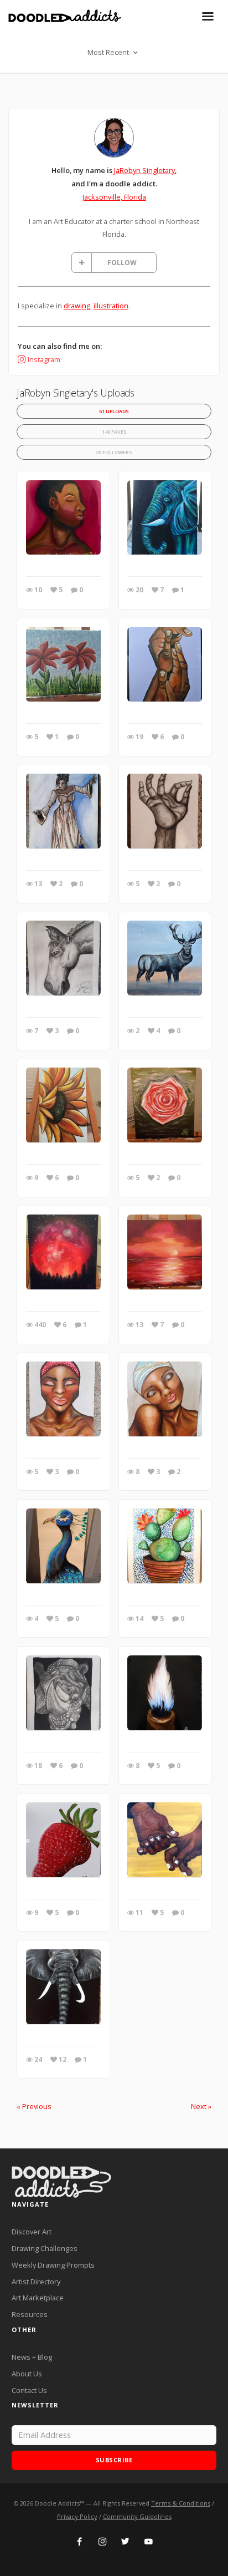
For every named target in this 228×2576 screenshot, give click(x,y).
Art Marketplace (38, 2298)
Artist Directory (36, 2282)
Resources (30, 2314)
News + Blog (32, 2357)
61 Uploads (114, 411)
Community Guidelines (137, 2516)
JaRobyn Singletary (144, 170)
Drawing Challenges (45, 2248)
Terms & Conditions (181, 2503)
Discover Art (32, 2232)
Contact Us (29, 2390)
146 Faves (114, 432)
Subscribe (114, 2460)
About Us (27, 2374)
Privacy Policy (77, 2516)
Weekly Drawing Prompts (53, 2265)
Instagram (44, 359)
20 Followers (114, 452)
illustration (111, 306)
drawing (77, 306)
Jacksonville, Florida (114, 197)
